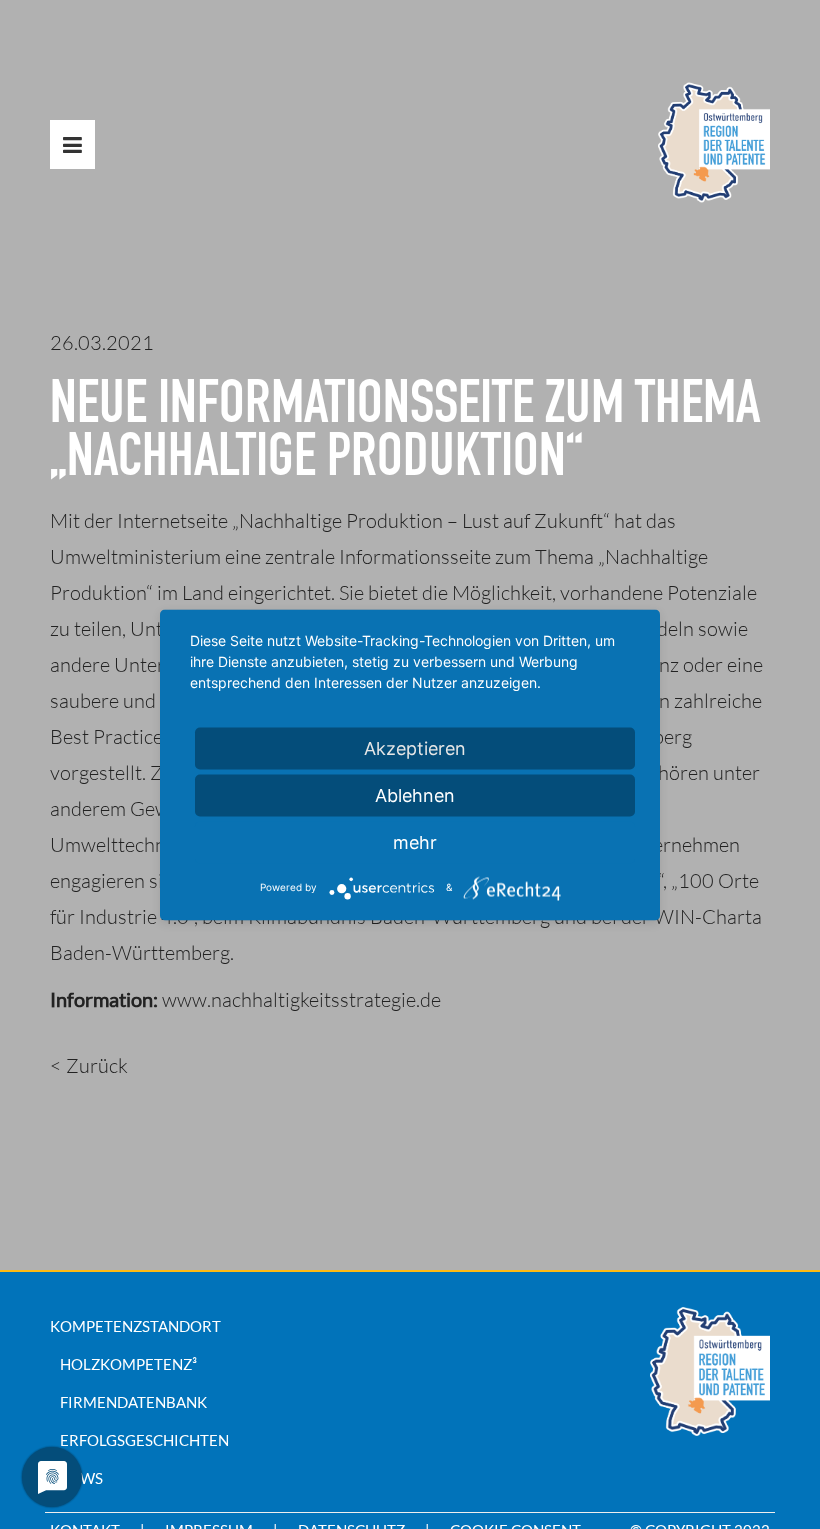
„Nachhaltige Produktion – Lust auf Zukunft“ (421, 520)
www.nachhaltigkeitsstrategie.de (301, 999)
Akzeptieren (415, 747)
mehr (415, 841)
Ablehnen (415, 794)
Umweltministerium (135, 556)
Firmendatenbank (133, 1402)
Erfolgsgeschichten (144, 1440)
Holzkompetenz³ (128, 1364)
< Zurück (89, 1065)
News (81, 1478)
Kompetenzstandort (135, 1326)
